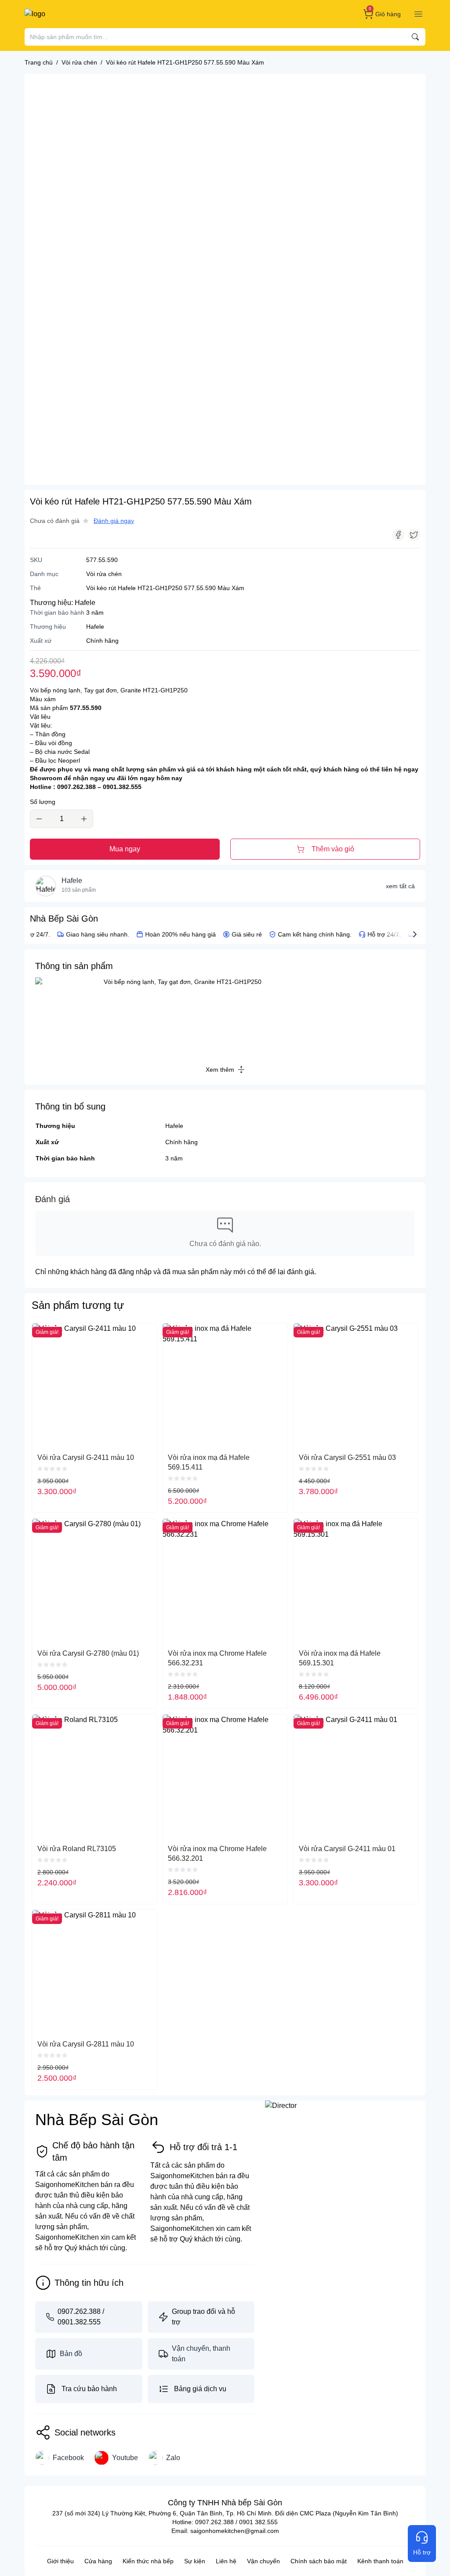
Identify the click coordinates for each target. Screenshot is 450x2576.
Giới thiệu (60, 2561)
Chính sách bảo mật (319, 2561)
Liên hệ (226, 2561)
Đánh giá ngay (114, 521)
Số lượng (43, 802)
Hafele (85, 603)
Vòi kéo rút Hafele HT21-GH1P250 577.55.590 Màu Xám (165, 588)
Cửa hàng (98, 2561)
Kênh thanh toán (380, 2561)
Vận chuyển (263, 2561)
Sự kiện (195, 2561)
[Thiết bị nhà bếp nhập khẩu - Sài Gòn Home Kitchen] (70, 14)
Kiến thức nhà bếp (148, 2561)
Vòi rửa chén (104, 574)
